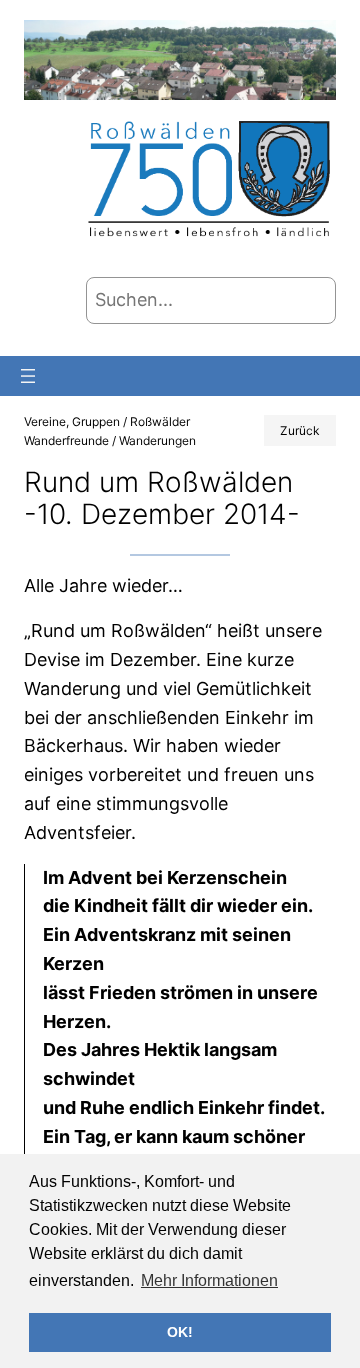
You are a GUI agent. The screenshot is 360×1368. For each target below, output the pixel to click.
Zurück (300, 430)
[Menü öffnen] (28, 376)
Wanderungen (157, 440)
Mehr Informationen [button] (209, 1280)
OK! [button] (180, 1332)
